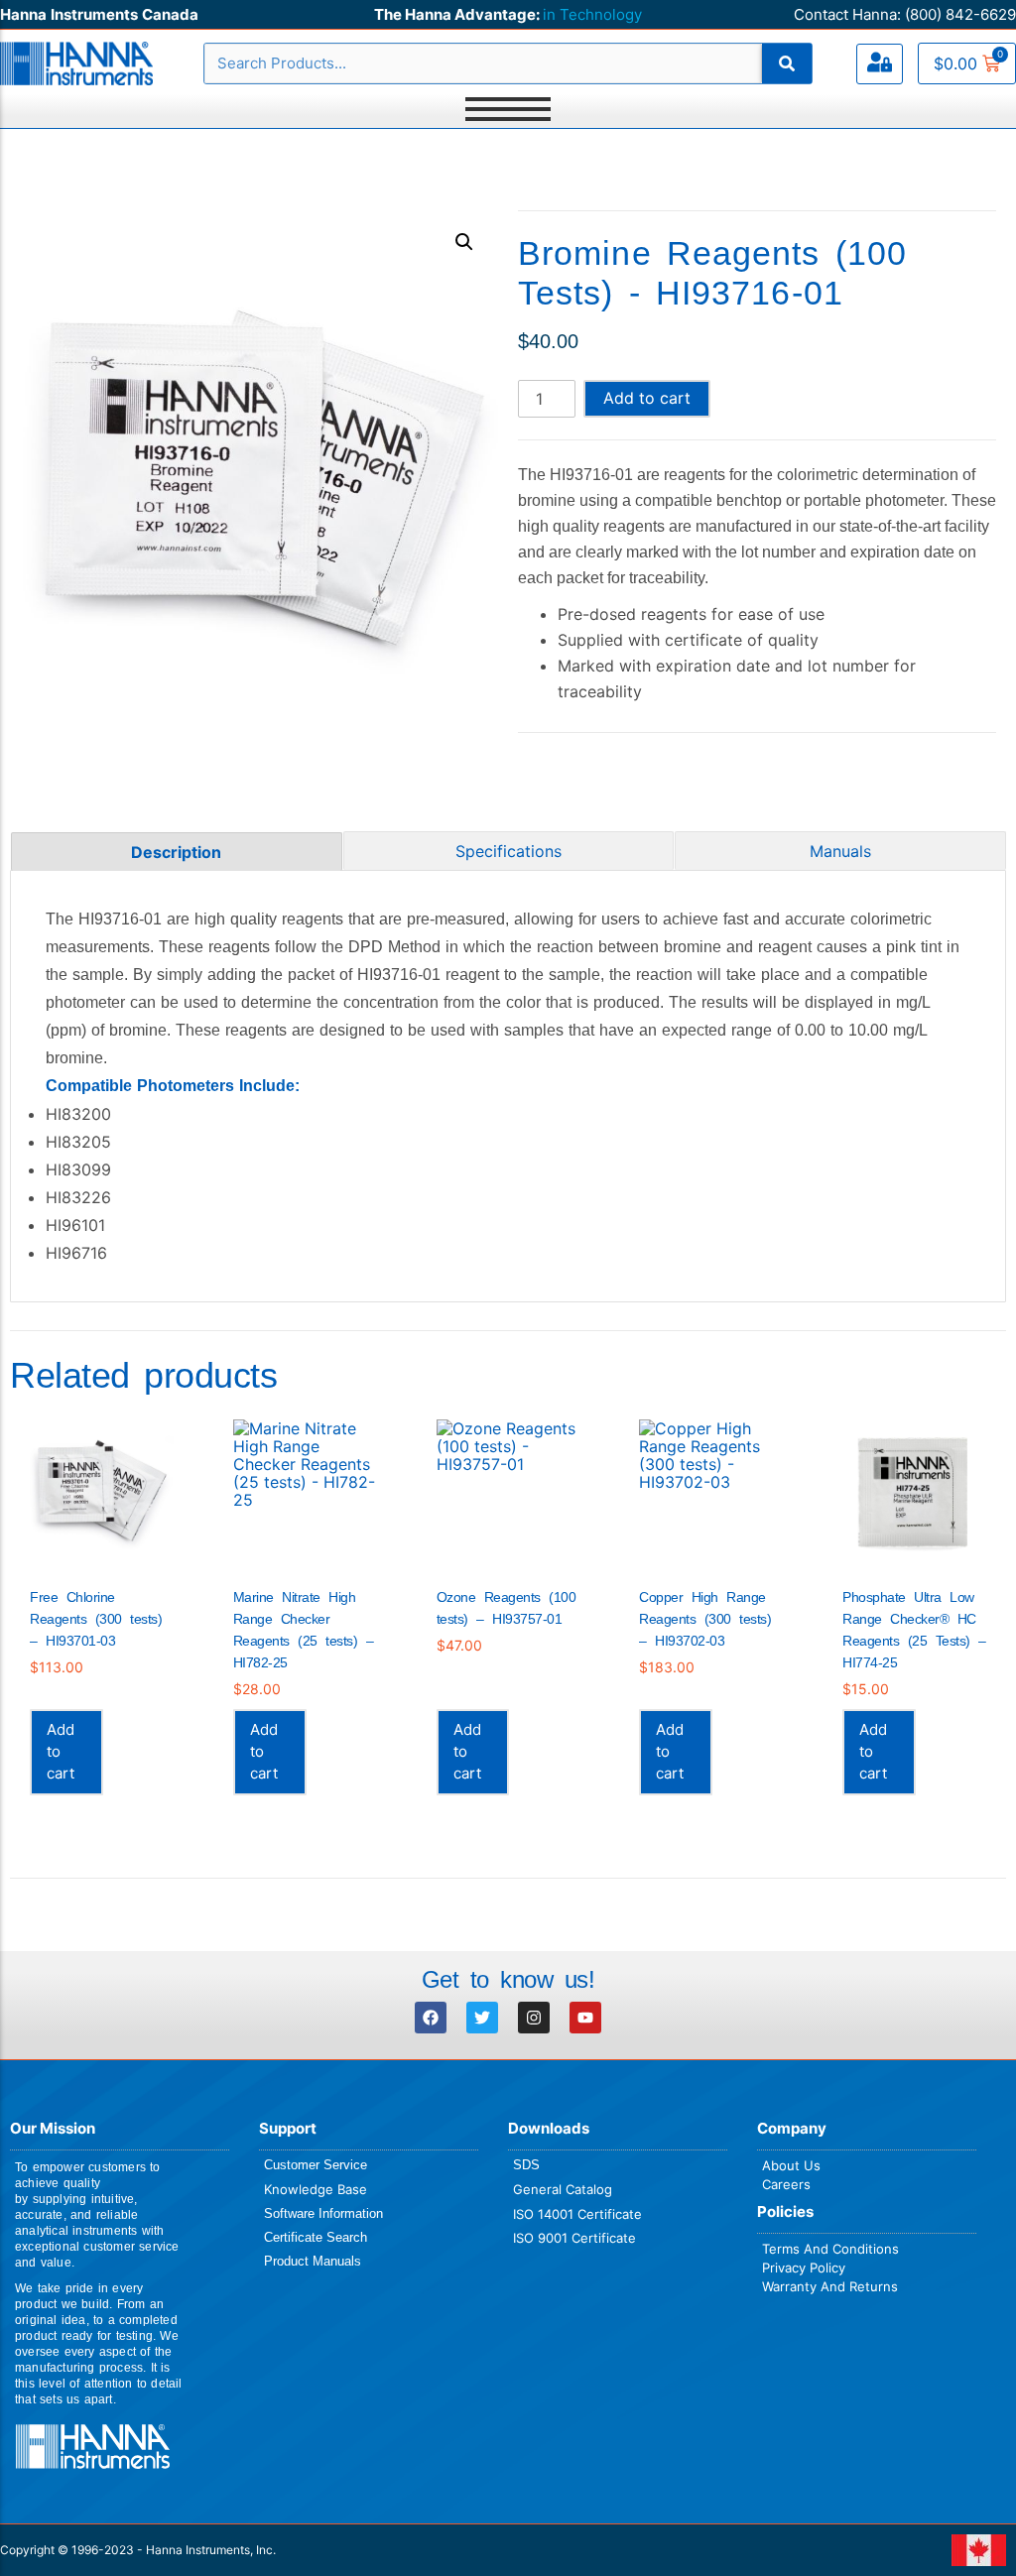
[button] (464, 242)
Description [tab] (176, 852)
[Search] (787, 63)
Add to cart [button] (61, 1751)
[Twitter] (482, 2018)
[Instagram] (534, 2018)
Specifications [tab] (508, 851)
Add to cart (647, 398)
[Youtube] (585, 2018)
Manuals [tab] (840, 851)
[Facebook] (431, 2018)
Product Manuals (313, 2261)
